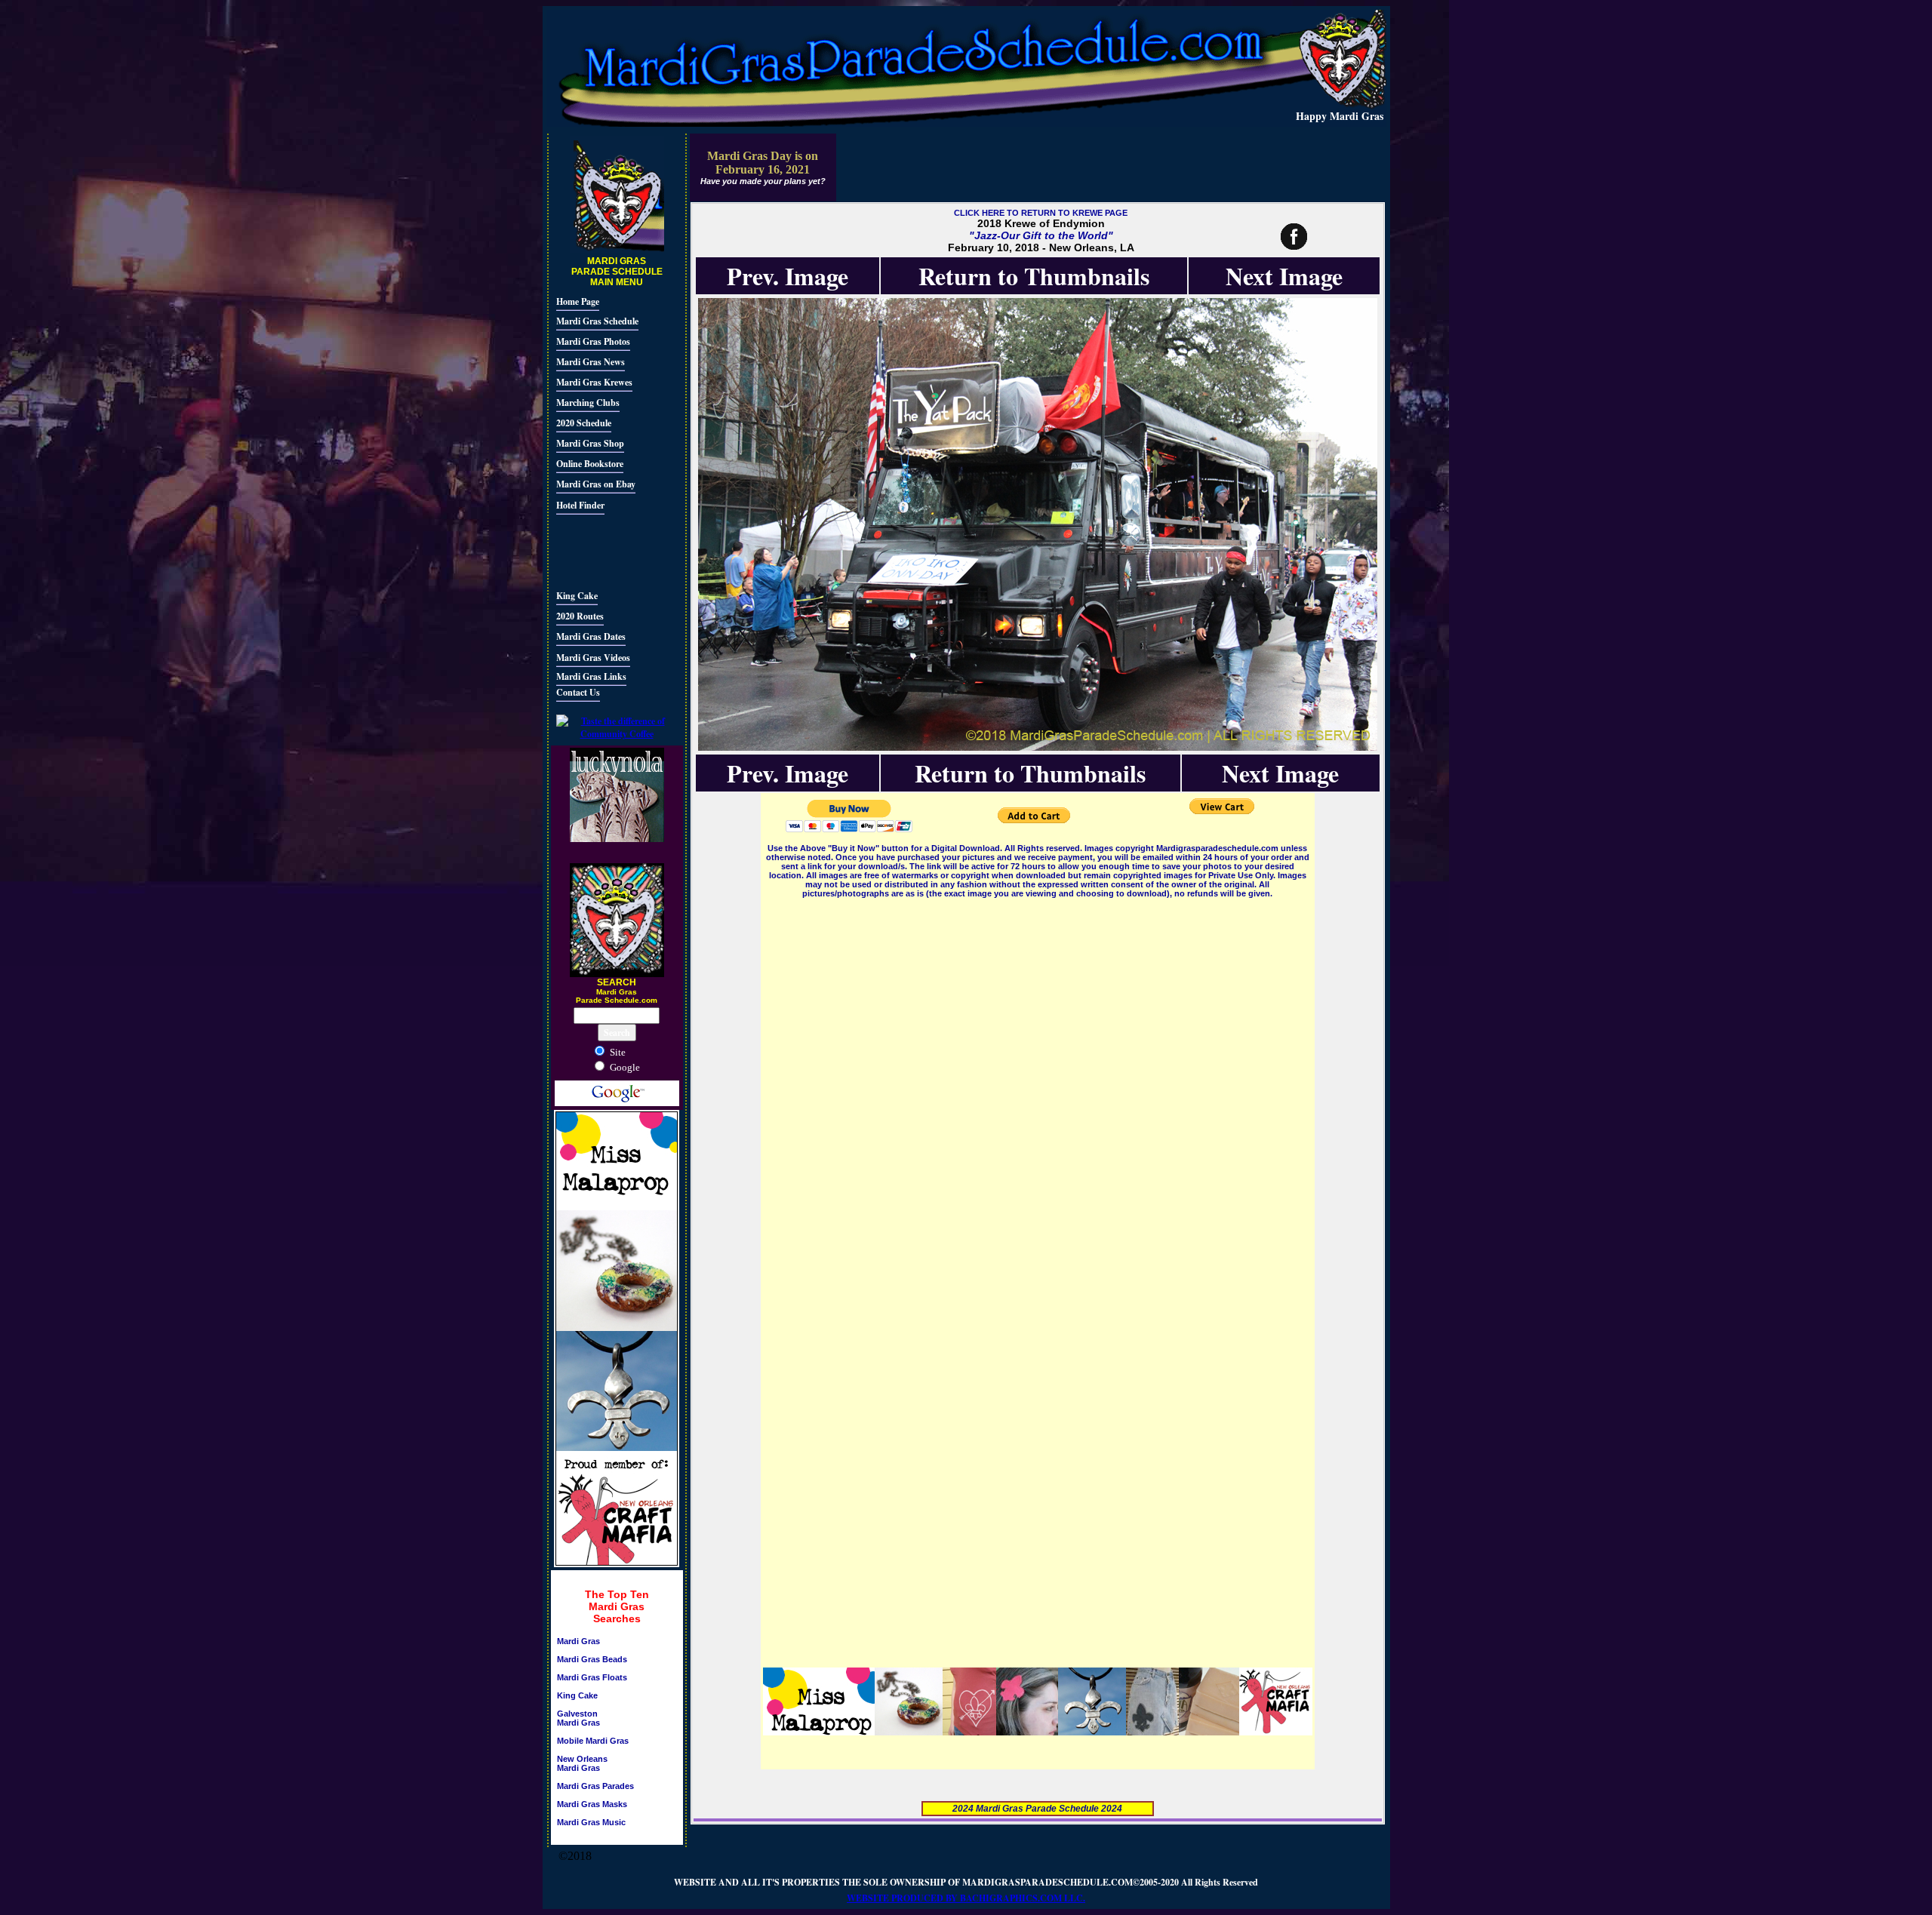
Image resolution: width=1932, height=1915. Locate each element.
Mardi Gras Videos (593, 658)
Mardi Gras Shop (590, 443)
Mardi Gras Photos (593, 341)
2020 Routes (580, 616)
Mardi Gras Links (591, 676)
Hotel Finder (580, 505)
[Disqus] (1038, 1090)
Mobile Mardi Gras (593, 1741)
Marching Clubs (588, 403)
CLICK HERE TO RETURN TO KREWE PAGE (1041, 213)
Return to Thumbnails (1034, 276)
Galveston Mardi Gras (578, 1718)
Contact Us (578, 692)
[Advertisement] (601, 550)
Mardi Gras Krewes (594, 382)
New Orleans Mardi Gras (582, 1763)
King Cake (577, 596)
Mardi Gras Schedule (597, 321)
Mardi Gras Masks (592, 1804)
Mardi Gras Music (591, 1822)
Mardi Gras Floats (592, 1677)
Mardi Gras (578, 1641)
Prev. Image (788, 276)
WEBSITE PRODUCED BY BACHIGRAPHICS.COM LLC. (966, 1898)
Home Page (578, 301)
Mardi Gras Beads (592, 1659)
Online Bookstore (590, 464)
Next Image (1284, 276)
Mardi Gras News (591, 362)
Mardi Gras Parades (595, 1786)
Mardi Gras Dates (591, 636)
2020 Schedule (584, 423)
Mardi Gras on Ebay (596, 484)
